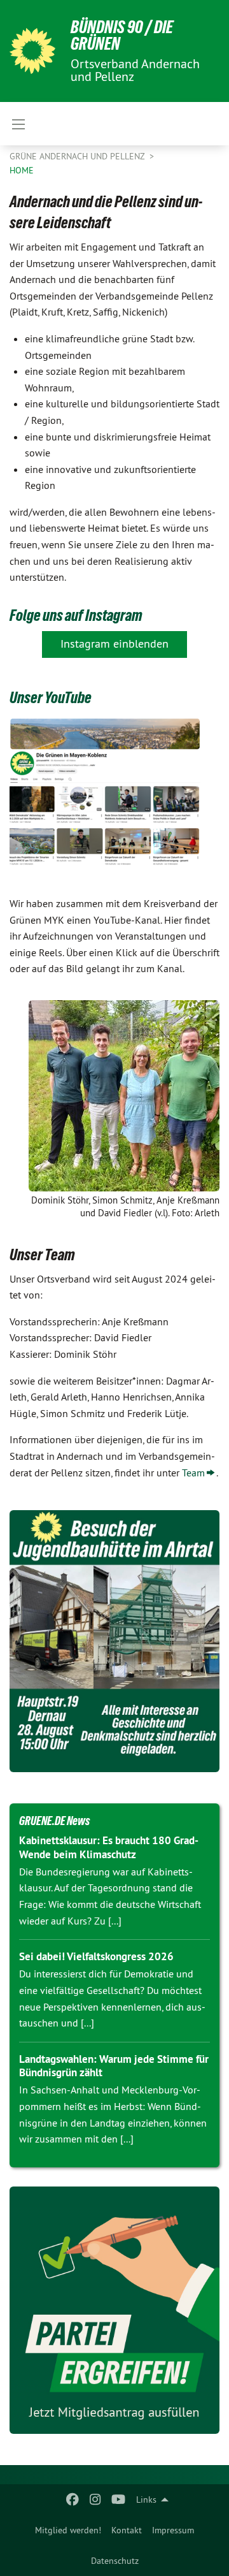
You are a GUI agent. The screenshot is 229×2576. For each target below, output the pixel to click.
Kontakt (127, 2530)
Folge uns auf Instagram (76, 615)
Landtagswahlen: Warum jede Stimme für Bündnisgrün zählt (114, 2066)
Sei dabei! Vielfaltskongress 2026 (96, 1956)
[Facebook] (72, 2500)
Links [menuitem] (146, 2500)
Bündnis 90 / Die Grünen (122, 35)
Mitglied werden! (68, 2530)
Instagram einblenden (114, 644)
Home (22, 170)
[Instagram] (96, 2500)
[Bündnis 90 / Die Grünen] (32, 51)
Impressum (173, 2530)
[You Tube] (119, 2500)
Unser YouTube (51, 697)
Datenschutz (115, 2561)
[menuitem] (68, 2530)
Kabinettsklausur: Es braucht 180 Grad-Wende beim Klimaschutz (109, 1847)
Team (193, 1473)
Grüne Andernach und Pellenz (78, 156)
